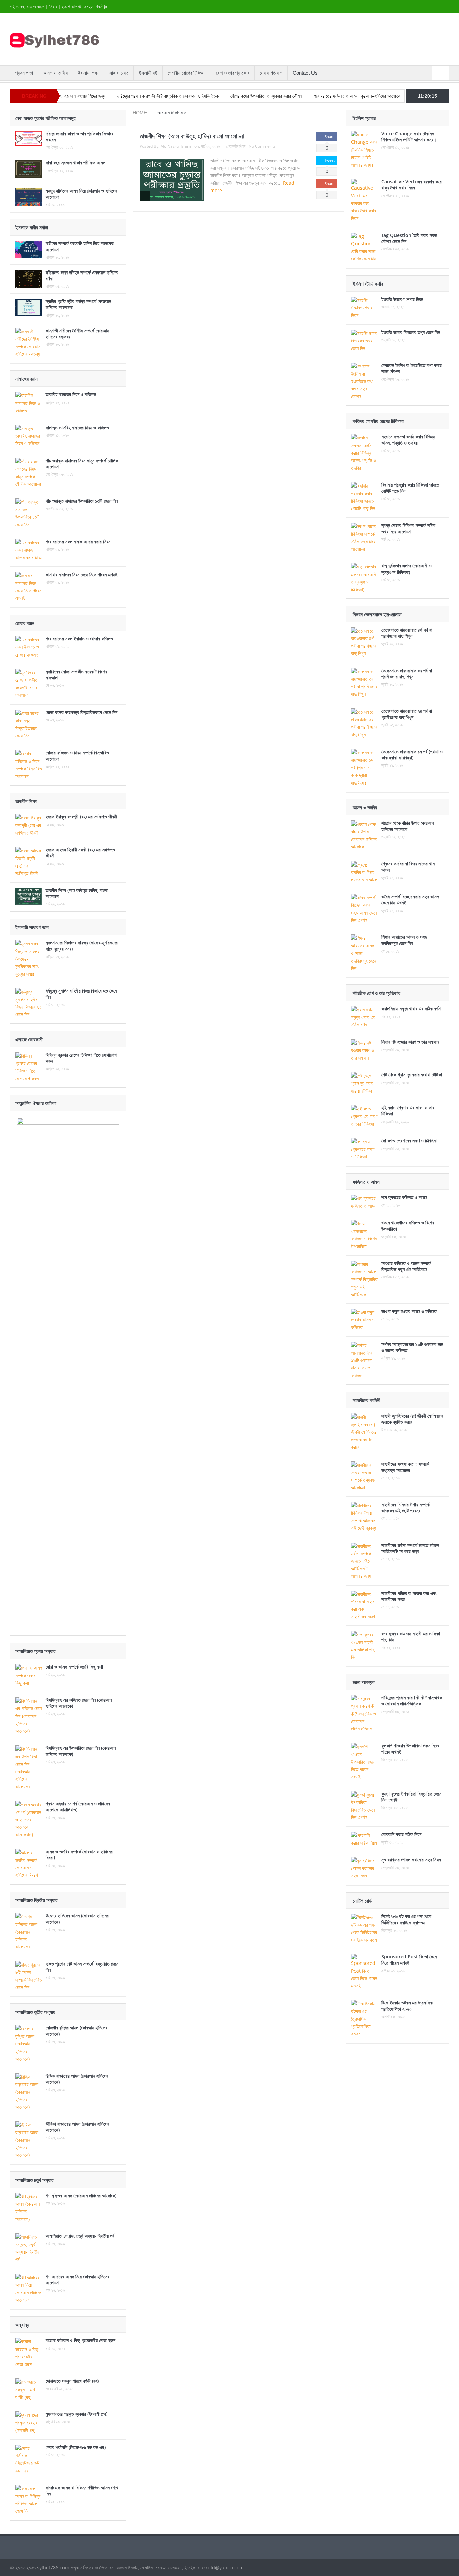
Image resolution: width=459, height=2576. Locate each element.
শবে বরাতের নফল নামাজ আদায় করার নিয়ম (78, 541)
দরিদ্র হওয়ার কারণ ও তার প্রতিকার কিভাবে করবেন (79, 137)
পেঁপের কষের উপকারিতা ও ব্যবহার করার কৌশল (211, 96)
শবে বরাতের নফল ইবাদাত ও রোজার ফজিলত (79, 639)
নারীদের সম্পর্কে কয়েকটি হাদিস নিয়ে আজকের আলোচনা (80, 246)
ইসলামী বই (148, 73)
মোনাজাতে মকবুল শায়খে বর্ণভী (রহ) (72, 2381)
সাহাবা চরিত (119, 73)
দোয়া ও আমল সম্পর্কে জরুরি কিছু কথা (74, 1667)
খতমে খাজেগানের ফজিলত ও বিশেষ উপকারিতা (408, 1226)
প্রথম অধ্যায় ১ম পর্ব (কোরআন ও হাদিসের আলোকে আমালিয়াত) (78, 1806)
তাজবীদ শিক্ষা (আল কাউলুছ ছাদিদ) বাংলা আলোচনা (192, 136)
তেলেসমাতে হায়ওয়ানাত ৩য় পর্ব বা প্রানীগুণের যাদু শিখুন (407, 673)
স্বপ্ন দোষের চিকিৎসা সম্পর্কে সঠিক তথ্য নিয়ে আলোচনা (408, 528)
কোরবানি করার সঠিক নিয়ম (401, 1834)
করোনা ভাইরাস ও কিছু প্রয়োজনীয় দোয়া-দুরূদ (80, 2340)
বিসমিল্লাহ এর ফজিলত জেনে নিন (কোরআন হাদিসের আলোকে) (79, 1703)
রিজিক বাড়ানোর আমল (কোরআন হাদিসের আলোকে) (77, 2079)
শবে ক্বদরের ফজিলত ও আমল (404, 1197)
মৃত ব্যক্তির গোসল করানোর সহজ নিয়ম (411, 1860)
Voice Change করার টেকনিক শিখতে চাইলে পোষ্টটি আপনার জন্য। (409, 137)
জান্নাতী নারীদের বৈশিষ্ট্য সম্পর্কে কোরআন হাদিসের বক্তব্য (77, 333)
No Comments (262, 146)
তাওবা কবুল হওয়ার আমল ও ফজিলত (409, 1311)
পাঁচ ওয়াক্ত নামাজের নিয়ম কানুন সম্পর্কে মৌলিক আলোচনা (82, 463)
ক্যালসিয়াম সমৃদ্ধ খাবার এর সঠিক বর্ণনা (411, 1008)
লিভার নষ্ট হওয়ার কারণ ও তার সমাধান (410, 1042)
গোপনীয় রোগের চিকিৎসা (187, 73)
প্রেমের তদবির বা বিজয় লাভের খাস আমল (408, 867)
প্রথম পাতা (24, 73)
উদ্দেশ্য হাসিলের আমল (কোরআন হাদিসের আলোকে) (77, 1919)
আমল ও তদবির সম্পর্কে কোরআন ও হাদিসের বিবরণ (79, 1854)
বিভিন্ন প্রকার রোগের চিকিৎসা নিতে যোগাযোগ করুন (81, 1058)
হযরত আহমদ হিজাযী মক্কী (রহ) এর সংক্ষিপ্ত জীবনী (80, 853)
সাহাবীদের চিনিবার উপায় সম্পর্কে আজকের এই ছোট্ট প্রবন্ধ (406, 1507)
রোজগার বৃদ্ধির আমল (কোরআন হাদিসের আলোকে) (76, 2031)
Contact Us (305, 73)
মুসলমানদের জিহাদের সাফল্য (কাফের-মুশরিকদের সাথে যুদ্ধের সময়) (82, 946)
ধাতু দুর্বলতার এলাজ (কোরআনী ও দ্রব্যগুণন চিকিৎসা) (407, 569)
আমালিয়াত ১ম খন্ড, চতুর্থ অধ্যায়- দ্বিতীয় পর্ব (80, 2236)
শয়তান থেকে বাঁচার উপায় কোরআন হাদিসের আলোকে (408, 826)
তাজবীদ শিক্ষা (237, 146)
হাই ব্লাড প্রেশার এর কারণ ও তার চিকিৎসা (408, 1111)
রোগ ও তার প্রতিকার (233, 73)
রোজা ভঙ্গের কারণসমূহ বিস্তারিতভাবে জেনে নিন (81, 712)
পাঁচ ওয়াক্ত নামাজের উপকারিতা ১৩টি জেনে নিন (82, 501)
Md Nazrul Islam (176, 146)
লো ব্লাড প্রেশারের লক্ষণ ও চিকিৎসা (409, 1141)
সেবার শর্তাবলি (271, 73)
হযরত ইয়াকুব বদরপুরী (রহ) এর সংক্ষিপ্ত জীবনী (81, 817)
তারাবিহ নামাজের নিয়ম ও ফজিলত (71, 394)
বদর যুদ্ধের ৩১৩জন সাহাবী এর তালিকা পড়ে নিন (411, 1636)
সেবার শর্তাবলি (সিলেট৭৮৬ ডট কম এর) (76, 2447)
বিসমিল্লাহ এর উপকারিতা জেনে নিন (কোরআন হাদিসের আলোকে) (81, 1751)
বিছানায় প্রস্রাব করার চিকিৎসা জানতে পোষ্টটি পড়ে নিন (410, 488)
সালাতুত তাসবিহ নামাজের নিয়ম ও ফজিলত (77, 428)
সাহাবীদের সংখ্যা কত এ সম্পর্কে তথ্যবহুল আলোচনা (405, 1467)
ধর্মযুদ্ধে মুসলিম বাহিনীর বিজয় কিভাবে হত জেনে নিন (81, 994)
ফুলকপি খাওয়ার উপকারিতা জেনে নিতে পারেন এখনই (410, 1749)
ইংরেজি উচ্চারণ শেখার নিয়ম (402, 299)
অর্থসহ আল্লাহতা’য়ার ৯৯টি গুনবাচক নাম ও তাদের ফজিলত (412, 1347)
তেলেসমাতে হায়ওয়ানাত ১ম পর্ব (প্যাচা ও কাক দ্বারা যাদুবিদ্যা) (412, 754)
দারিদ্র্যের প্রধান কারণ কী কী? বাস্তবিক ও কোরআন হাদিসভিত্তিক (112, 96)
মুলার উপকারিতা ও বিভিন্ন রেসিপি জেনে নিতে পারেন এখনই (401, 96)
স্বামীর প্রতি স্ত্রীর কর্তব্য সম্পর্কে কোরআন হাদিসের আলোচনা (78, 304)
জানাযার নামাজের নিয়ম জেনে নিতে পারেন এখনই (81, 574)
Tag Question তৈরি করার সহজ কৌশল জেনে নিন (409, 238)
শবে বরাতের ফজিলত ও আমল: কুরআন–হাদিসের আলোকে (301, 96)
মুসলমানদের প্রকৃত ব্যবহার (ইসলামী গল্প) (76, 2414)
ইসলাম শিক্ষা (88, 73)
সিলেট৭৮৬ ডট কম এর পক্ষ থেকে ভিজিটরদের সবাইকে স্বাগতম (406, 1919)
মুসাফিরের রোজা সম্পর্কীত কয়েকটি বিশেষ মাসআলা (76, 674)
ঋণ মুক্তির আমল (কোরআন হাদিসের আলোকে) (81, 2195)
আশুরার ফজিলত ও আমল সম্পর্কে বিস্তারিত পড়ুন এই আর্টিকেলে (406, 1266)
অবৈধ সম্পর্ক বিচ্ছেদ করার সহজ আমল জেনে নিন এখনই (410, 900)
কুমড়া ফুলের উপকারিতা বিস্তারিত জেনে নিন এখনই (411, 1797)
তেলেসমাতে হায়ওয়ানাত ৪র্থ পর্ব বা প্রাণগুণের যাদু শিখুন (407, 633)
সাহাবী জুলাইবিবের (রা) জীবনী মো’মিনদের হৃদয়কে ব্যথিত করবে (412, 1419)
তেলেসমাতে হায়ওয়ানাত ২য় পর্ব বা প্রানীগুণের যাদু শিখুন (407, 714)
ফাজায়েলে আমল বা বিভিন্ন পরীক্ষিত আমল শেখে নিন (82, 2490)
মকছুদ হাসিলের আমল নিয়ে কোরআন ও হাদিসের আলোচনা (81, 194)
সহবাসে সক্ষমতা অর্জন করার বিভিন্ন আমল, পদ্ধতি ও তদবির (408, 440)
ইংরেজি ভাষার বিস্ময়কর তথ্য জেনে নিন (411, 332)
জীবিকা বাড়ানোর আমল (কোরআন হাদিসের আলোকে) (77, 2127)
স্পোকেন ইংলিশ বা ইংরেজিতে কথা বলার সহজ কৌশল (411, 368)
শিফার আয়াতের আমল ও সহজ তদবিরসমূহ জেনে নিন (404, 940)
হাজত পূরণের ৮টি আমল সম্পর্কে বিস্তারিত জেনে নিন (82, 1967)
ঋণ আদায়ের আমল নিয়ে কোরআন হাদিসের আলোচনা (77, 2279)
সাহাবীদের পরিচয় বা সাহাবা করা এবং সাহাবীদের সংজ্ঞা (409, 1596)
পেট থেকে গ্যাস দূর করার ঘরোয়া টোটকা (412, 1075)
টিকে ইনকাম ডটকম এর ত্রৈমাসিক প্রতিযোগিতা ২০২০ (407, 2006)
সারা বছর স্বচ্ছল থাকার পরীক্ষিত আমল (75, 162)
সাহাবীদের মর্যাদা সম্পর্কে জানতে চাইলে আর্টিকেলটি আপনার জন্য (410, 1548)
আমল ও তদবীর (55, 73)
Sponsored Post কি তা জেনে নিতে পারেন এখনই (409, 1960)
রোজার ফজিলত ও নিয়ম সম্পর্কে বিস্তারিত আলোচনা (77, 755)
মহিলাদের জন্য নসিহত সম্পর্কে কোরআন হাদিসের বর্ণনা (82, 275)
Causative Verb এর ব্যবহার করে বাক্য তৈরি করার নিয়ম (411, 185)
